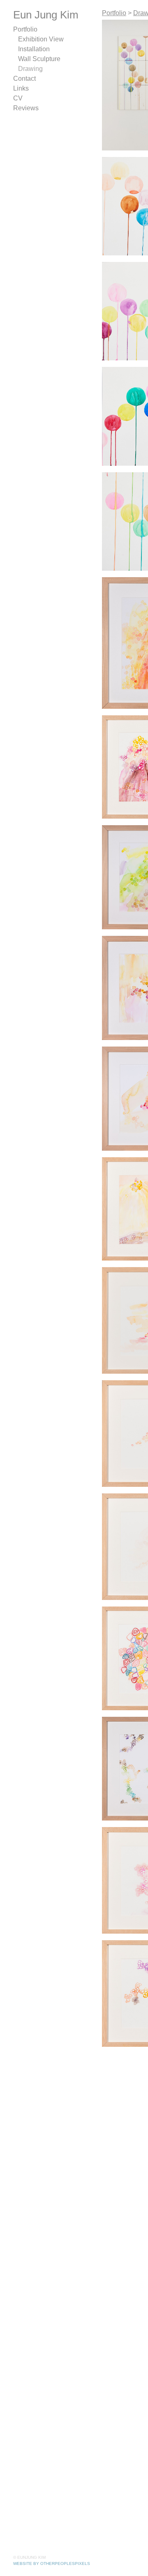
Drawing (27, 69)
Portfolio (21, 29)
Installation (28, 49)
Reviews (22, 108)
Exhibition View (33, 39)
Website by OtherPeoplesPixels (52, 2563)
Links (18, 88)
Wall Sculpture (33, 59)
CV (16, 98)
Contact (21, 79)
